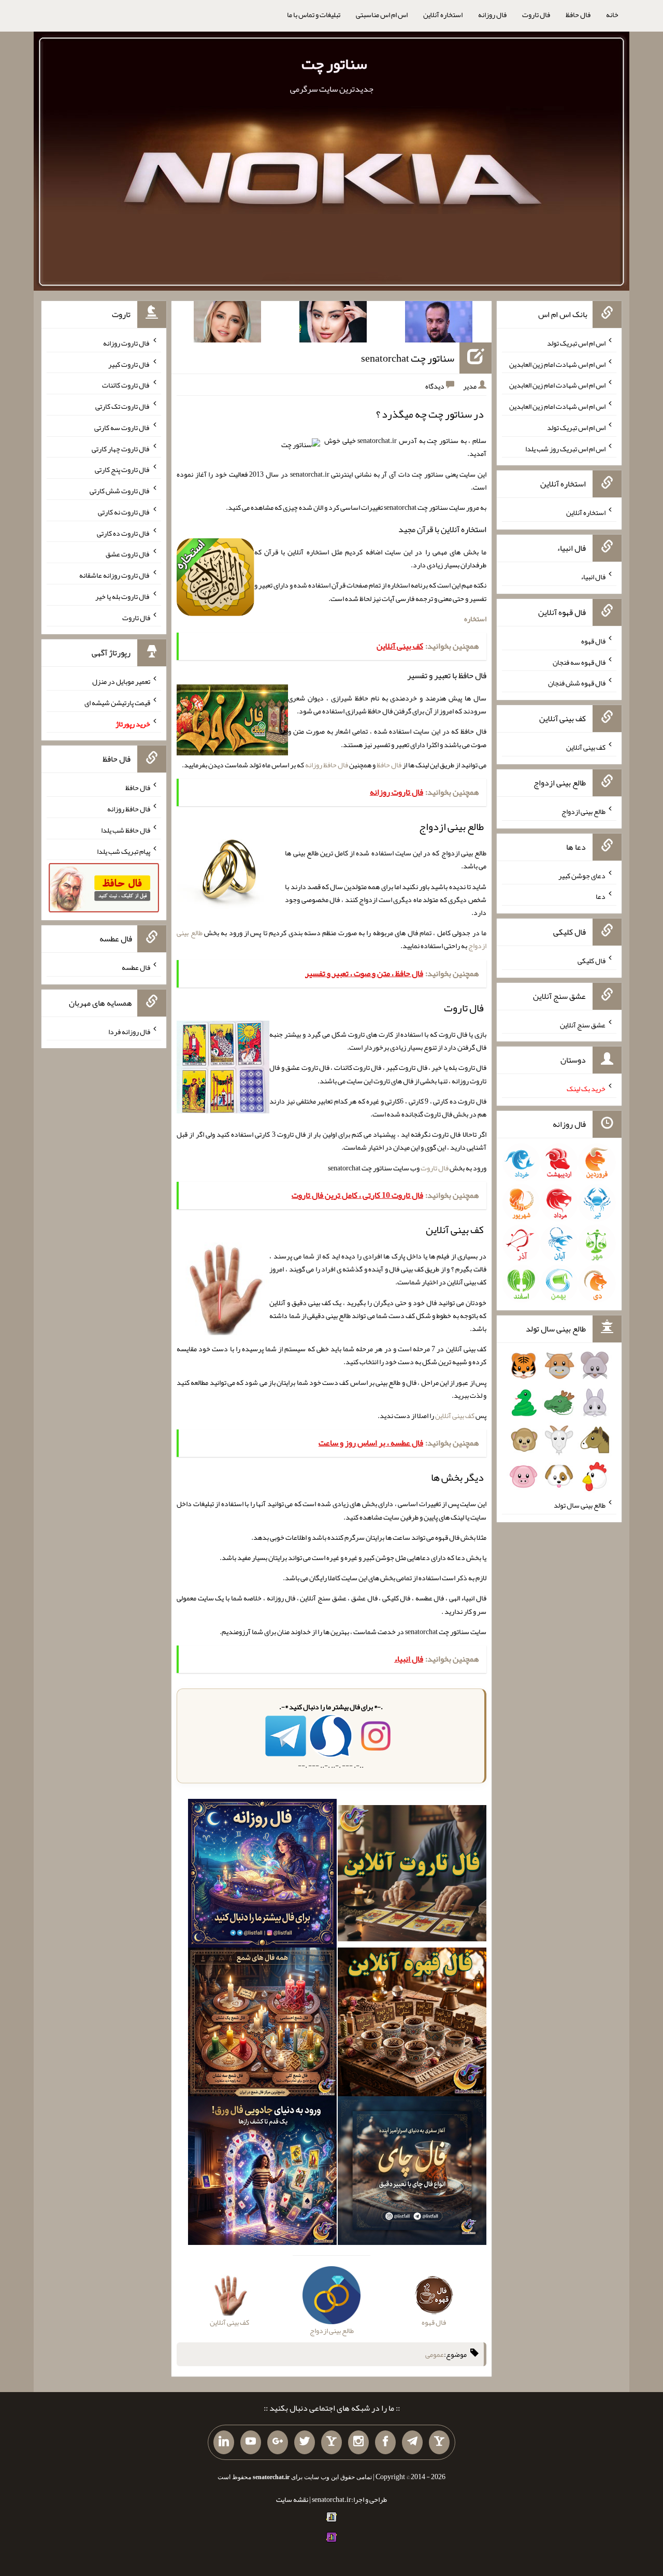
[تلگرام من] (412, 2442)
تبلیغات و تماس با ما (314, 15)
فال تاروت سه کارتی (122, 427)
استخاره (475, 619)
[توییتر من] (305, 2442)
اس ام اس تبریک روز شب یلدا (565, 448)
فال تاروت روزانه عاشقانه (115, 575)
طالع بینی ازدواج (583, 811)
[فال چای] (412, 2173)
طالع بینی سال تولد (580, 1505)
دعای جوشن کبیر (582, 875)
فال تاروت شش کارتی (120, 491)
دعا (601, 896)
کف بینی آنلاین (455, 1415)
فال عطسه (136, 967)
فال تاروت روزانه (127, 343)
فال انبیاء (593, 577)
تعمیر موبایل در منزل (121, 681)
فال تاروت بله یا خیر (123, 596)
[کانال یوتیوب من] (251, 2442)
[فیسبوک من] (385, 2442)
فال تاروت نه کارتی (124, 512)
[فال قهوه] (412, 2024)
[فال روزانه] (262, 1876)
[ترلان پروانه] (333, 324)
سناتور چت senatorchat (408, 358)
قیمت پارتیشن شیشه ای (117, 703)
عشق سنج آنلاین (583, 1024)
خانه (612, 15)
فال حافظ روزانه (327, 765)
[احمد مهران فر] (439, 324)
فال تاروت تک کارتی (123, 406)
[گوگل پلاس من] (278, 2442)
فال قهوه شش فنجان (577, 683)
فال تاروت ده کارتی (124, 533)
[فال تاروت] (412, 1876)
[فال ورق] (262, 2173)
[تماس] (331, 2442)
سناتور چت (334, 64)
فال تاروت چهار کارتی (121, 448)
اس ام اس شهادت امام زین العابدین (557, 364)
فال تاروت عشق (128, 554)
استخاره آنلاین (443, 15)
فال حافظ (578, 15)
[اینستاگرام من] (358, 2442)
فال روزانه (492, 15)
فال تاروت (536, 15)
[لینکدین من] (224, 2442)
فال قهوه (593, 641)
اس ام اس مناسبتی (382, 15)
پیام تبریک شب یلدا (124, 851)
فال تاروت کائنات (126, 385)
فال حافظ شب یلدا (126, 830)
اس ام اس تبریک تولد (576, 343)
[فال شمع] (262, 2024)
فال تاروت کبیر (129, 364)
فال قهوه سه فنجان (579, 662)
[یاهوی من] (439, 2442)
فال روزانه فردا (129, 1031)
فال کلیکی (592, 961)
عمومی (435, 2354)
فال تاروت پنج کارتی (122, 469)
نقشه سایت (292, 2499)
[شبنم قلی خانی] (227, 324)
